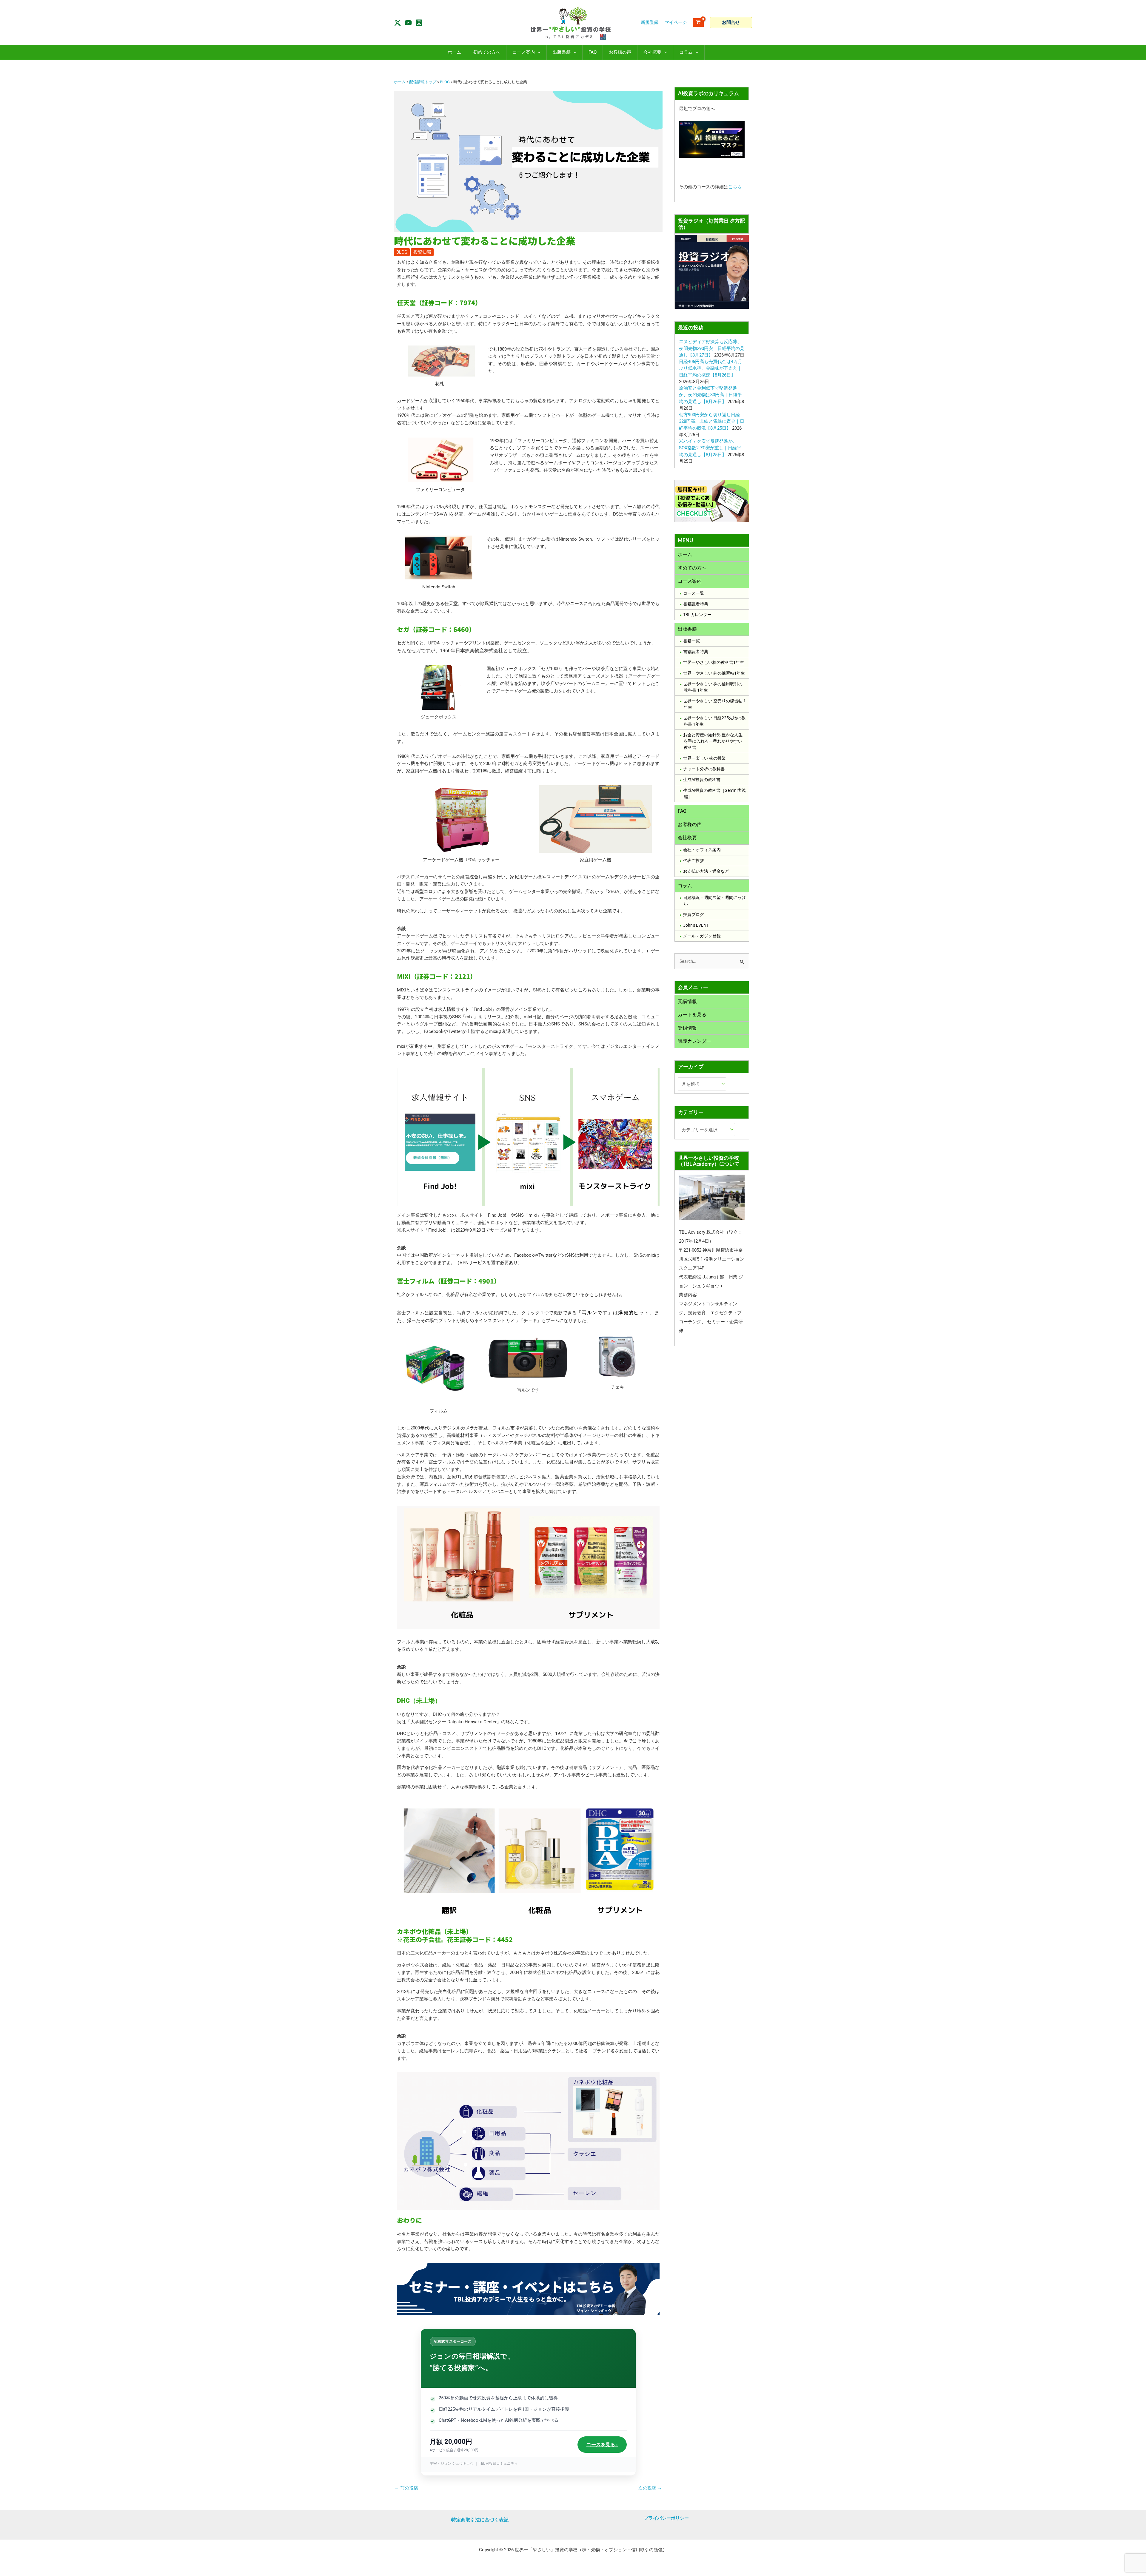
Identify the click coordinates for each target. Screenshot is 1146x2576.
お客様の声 (690, 825)
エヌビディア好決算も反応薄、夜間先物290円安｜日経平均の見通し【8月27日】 (712, 348)
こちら (735, 187)
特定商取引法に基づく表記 (480, 2520)
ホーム (400, 82)
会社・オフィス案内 (702, 850)
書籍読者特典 (696, 604)
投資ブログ (694, 914)
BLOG (445, 82)
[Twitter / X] (398, 23)
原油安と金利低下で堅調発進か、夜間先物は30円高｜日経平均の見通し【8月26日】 (710, 395)
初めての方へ (692, 568)
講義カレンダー (694, 1041)
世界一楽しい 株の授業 (704, 758)
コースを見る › (602, 2445)
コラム (685, 886)
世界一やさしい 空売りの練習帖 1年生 (714, 704)
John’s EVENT (696, 925)
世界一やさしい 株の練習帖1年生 (714, 673)
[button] (731, 23)
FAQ (682, 811)
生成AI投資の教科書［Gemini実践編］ (714, 793)
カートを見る (692, 1015)
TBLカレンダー (697, 615)
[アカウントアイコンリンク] (676, 23)
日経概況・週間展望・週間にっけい (714, 901)
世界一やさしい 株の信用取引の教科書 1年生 (713, 687)
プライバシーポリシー (666, 2518)
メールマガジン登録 (702, 936)
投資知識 (422, 252)
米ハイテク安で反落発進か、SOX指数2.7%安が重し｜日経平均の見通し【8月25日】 (710, 448)
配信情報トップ (423, 82)
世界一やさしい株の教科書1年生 (714, 662)
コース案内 (690, 581)
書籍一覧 (691, 641)
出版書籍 (687, 629)
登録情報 (687, 1028)
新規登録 (650, 22)
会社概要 (687, 838)
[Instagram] (419, 23)
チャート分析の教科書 (704, 769)
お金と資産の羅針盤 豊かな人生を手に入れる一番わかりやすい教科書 (713, 741)
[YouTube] (408, 23)
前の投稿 (406, 2488)
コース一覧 (694, 593)
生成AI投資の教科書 (702, 780)
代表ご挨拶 (694, 860)
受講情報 (687, 1001)
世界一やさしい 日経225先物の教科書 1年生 (714, 721)
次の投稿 (650, 2488)
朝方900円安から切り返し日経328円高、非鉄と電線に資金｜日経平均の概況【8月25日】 (712, 421)
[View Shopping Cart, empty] (698, 23)
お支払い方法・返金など (706, 871)
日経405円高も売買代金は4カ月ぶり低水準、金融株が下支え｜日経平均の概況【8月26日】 (711, 368)
